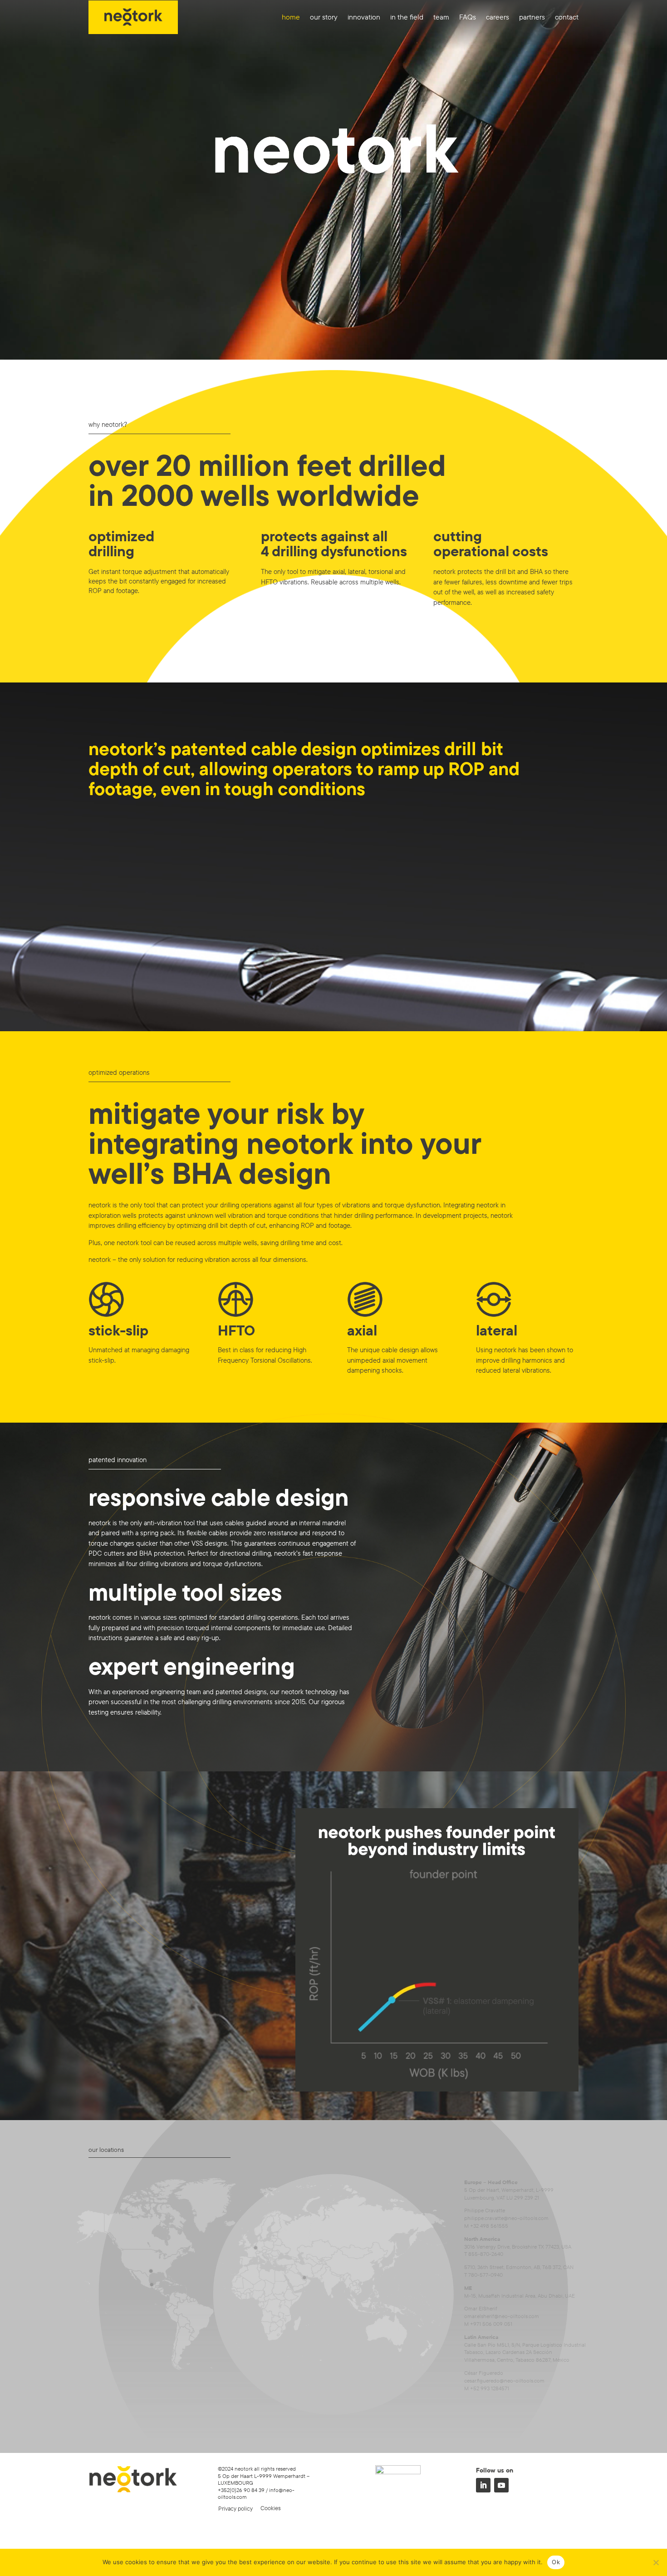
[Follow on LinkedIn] (483, 2485)
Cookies (271, 2508)
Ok (556, 2562)
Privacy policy (235, 2508)
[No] (656, 2562)
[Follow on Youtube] (501, 2485)
